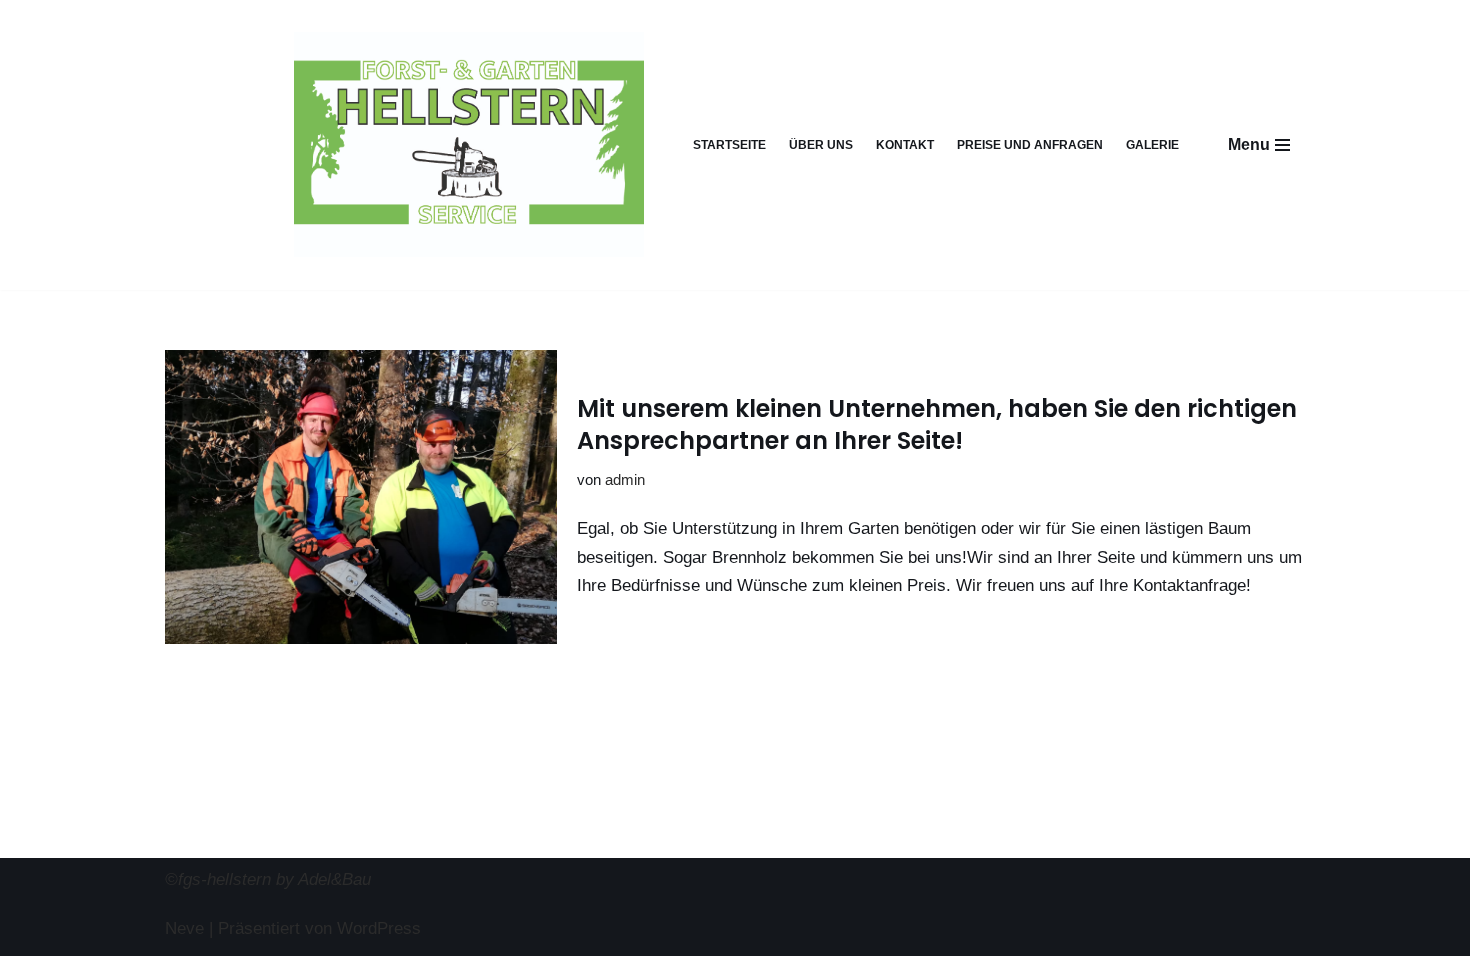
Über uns (821, 145)
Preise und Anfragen (1030, 145)
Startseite (729, 145)
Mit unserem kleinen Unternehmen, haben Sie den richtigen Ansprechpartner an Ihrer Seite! (937, 424)
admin (625, 479)
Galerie (1152, 145)
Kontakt (905, 145)
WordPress (379, 928)
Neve (184, 928)
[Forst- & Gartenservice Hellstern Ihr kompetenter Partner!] (469, 144)
